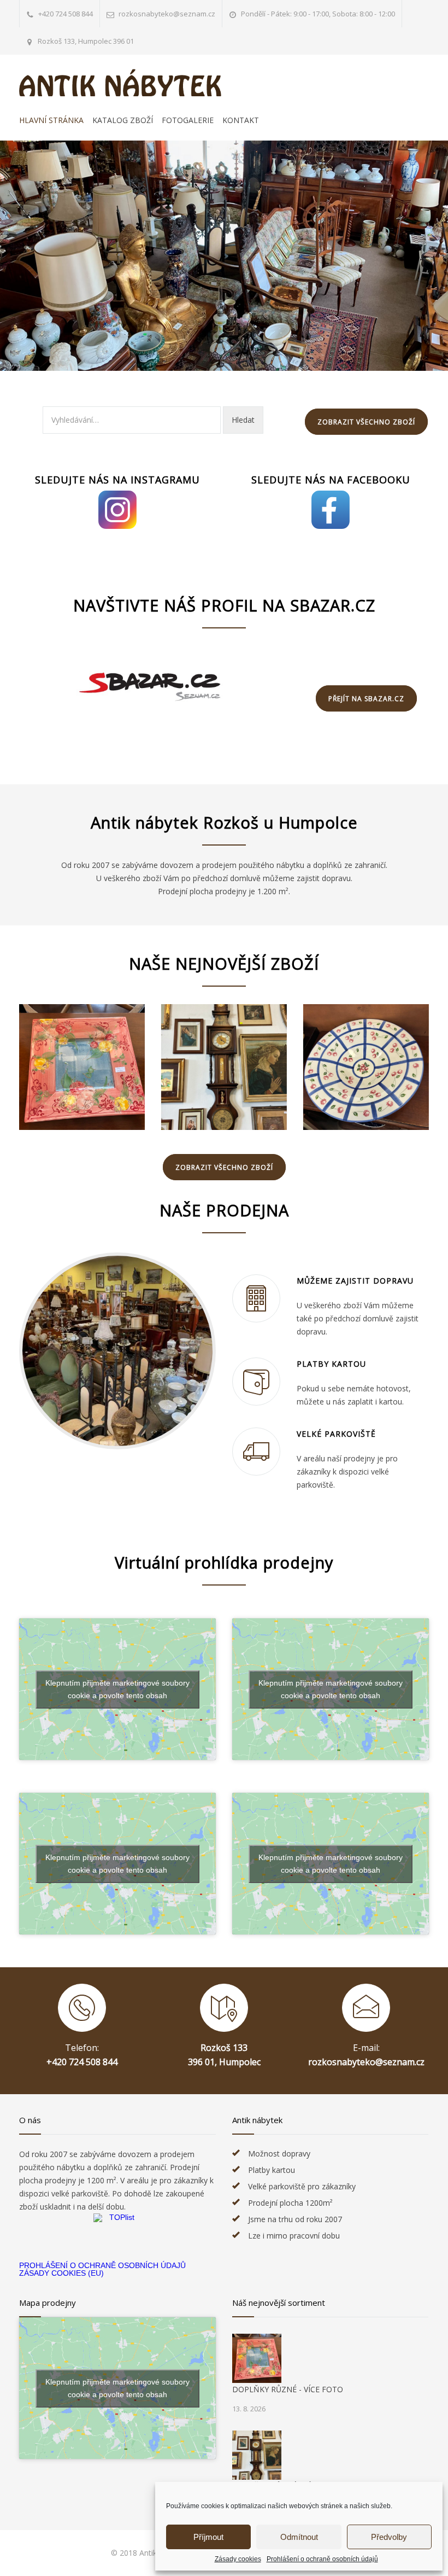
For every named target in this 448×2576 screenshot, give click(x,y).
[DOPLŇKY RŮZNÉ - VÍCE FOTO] (257, 2358)
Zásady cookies (238, 2559)
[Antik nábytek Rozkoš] (120, 83)
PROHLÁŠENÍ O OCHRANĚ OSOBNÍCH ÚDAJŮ (102, 2265)
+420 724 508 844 (66, 14)
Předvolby (389, 2537)
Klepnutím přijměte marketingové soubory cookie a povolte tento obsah (117, 1689)
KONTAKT (241, 120)
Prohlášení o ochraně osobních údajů (322, 2559)
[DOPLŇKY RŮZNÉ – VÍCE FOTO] (82, 1067)
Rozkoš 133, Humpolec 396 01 (86, 41)
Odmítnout (299, 2537)
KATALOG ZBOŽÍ (123, 120)
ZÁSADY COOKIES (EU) (61, 2273)
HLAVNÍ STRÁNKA (51, 120)
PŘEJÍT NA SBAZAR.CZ (366, 699)
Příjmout (208, 2537)
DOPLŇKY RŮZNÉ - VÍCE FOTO (288, 2389)
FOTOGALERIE (188, 120)
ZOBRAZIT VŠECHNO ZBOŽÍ (366, 422)
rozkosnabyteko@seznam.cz (366, 2062)
